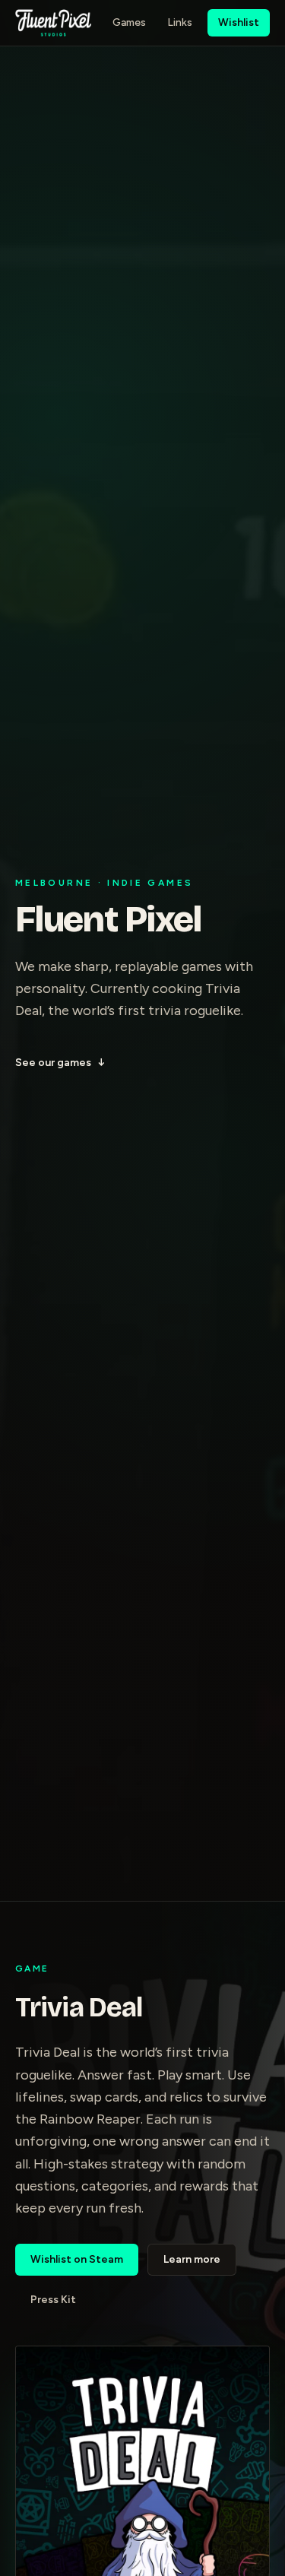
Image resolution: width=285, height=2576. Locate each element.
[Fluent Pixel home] (53, 23)
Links (180, 22)
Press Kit (53, 2300)
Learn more (192, 2259)
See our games (60, 1063)
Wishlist (239, 22)
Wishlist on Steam (77, 2259)
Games (129, 22)
